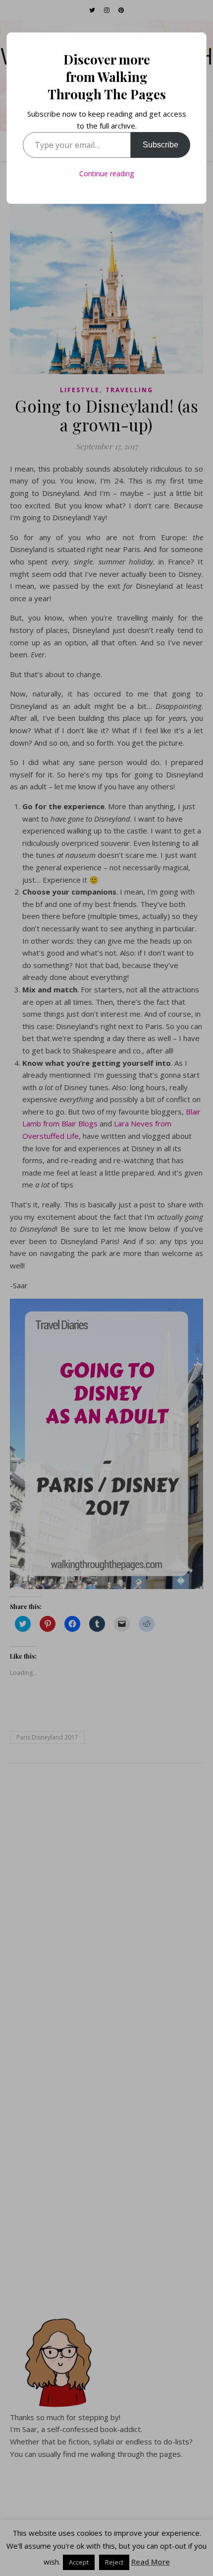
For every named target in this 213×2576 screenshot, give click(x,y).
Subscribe (160, 145)
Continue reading (106, 174)
